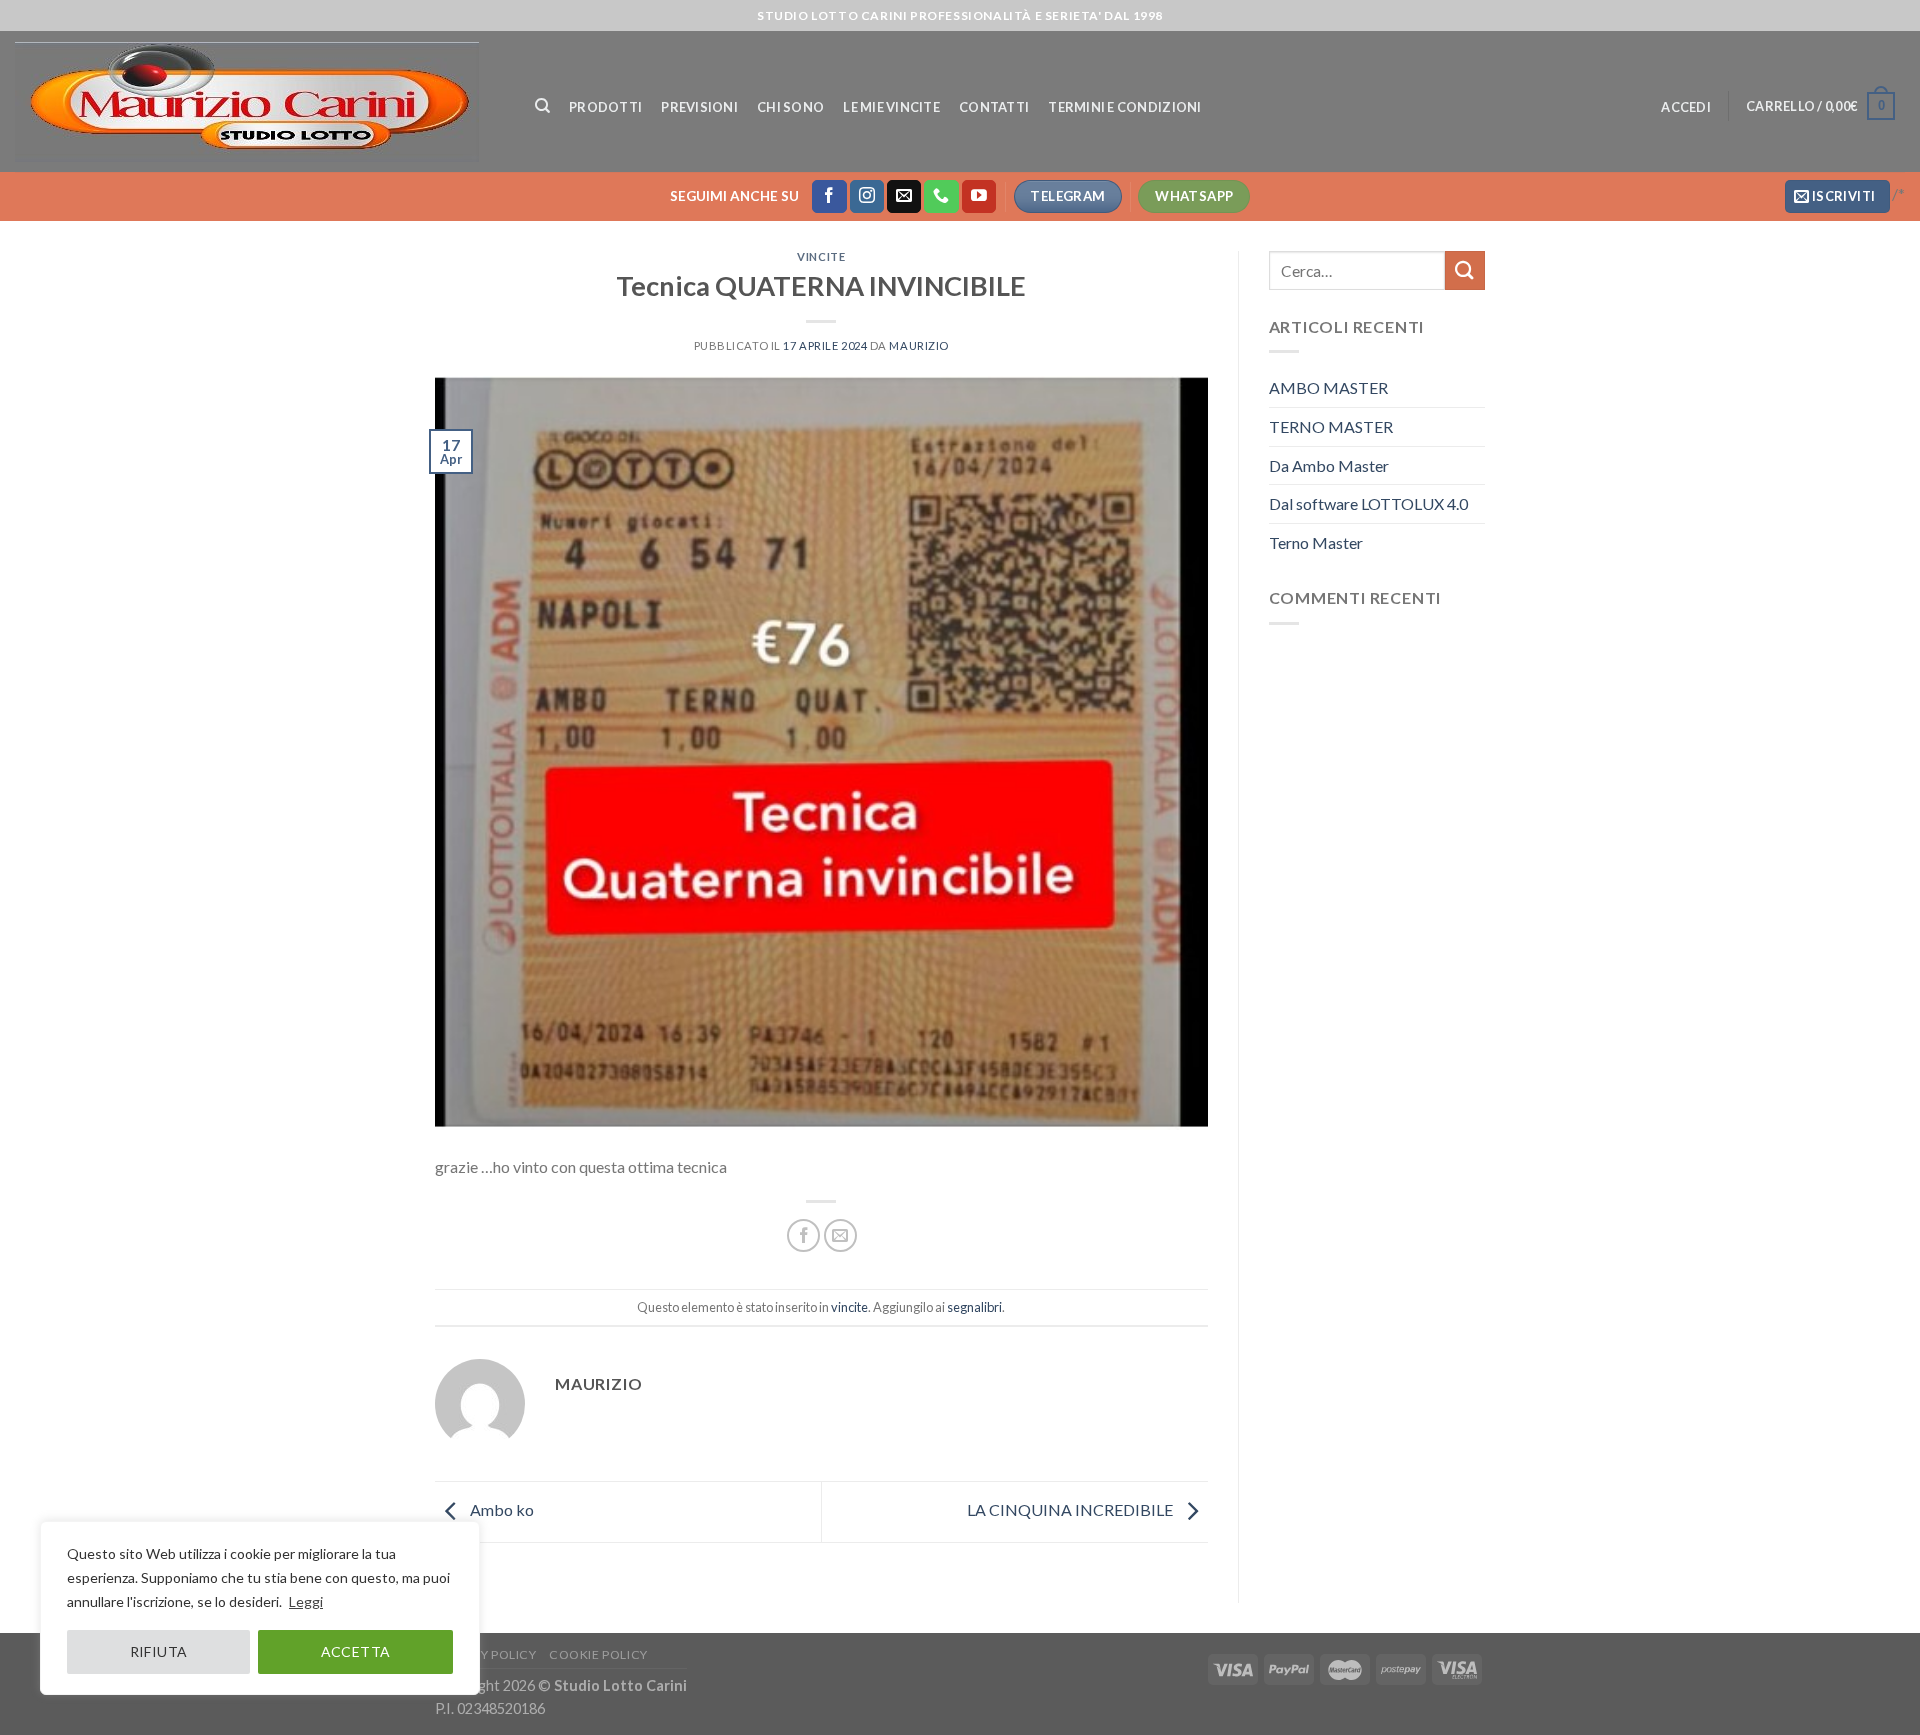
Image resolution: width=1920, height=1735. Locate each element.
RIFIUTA (159, 1651)
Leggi (306, 1601)
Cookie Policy (598, 1654)
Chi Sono (790, 107)
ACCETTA (356, 1651)
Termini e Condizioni (1124, 107)
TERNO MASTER (1331, 426)
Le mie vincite (891, 107)
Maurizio (918, 345)
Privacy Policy (486, 1654)
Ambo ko (500, 1509)
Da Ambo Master (1329, 465)
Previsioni (699, 107)
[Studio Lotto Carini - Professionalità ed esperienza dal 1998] (255, 102)
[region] (260, 1608)
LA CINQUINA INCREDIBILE (1071, 1509)
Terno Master (1316, 542)
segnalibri (974, 1307)
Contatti (994, 107)
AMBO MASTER (1328, 387)
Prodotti (605, 107)
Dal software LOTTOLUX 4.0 (1368, 503)
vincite (821, 256)
